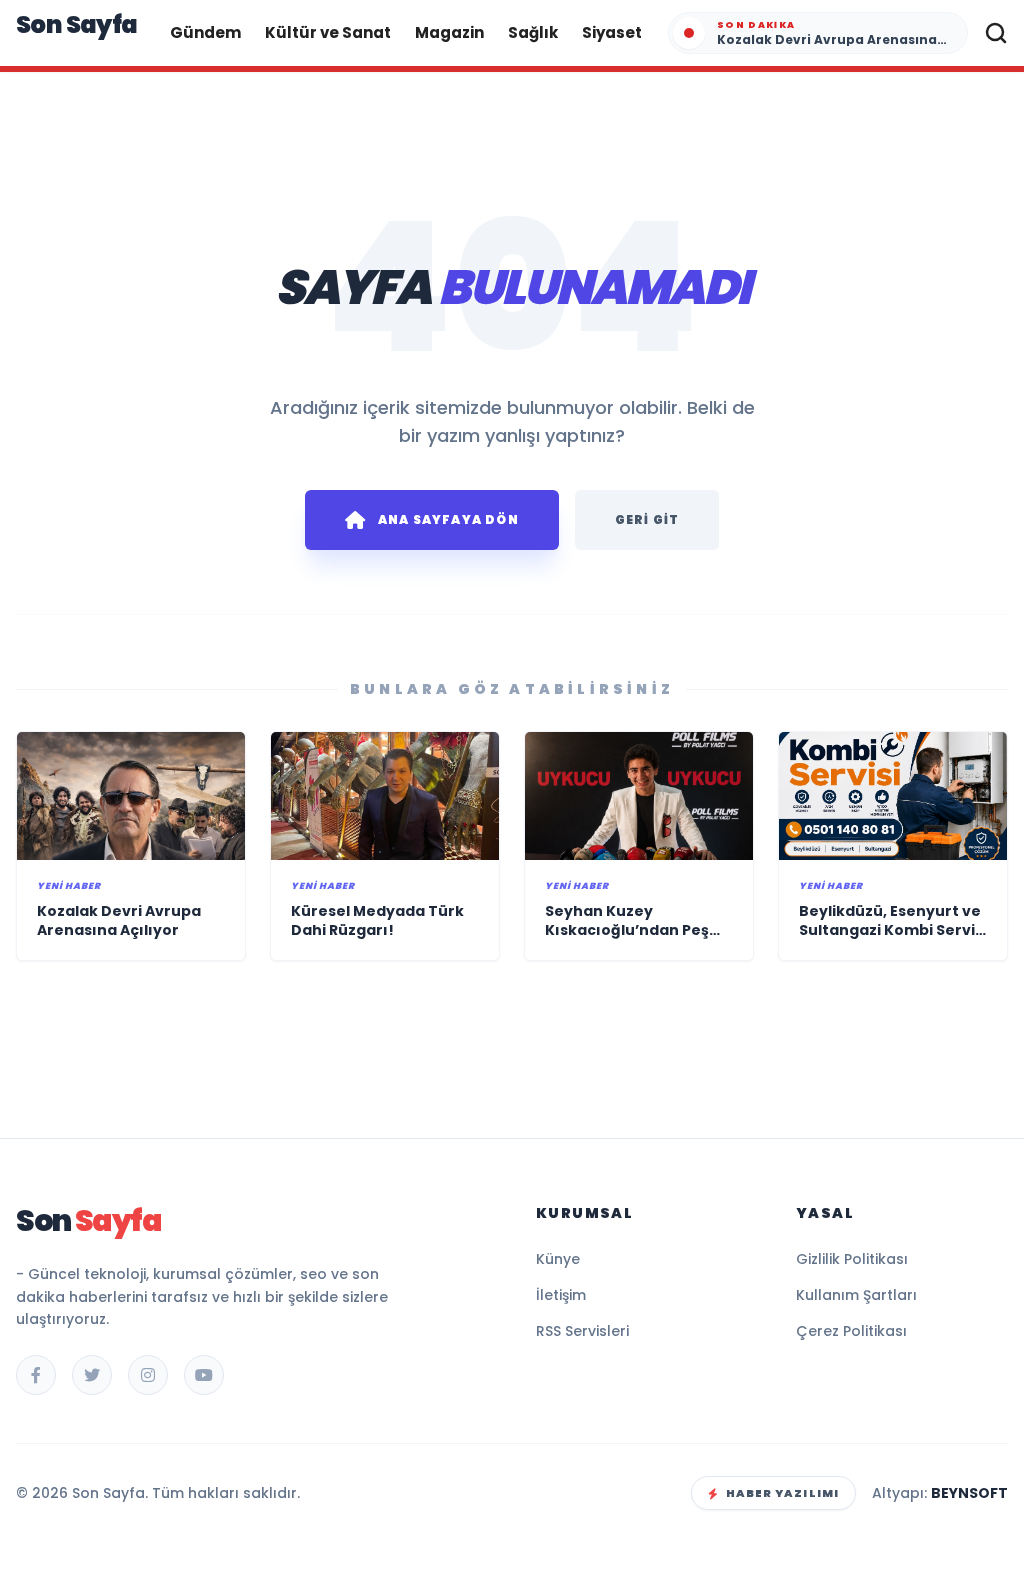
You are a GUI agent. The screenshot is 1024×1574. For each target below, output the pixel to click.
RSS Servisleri (582, 1331)
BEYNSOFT (969, 1493)
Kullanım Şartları (856, 1295)
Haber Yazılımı (782, 1493)
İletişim (561, 1295)
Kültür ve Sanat (328, 32)
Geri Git (647, 519)
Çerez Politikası (851, 1331)
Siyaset (612, 32)
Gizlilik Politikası (852, 1259)
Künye (558, 1259)
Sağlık (533, 32)
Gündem (205, 32)
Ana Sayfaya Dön (448, 519)
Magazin (449, 32)
